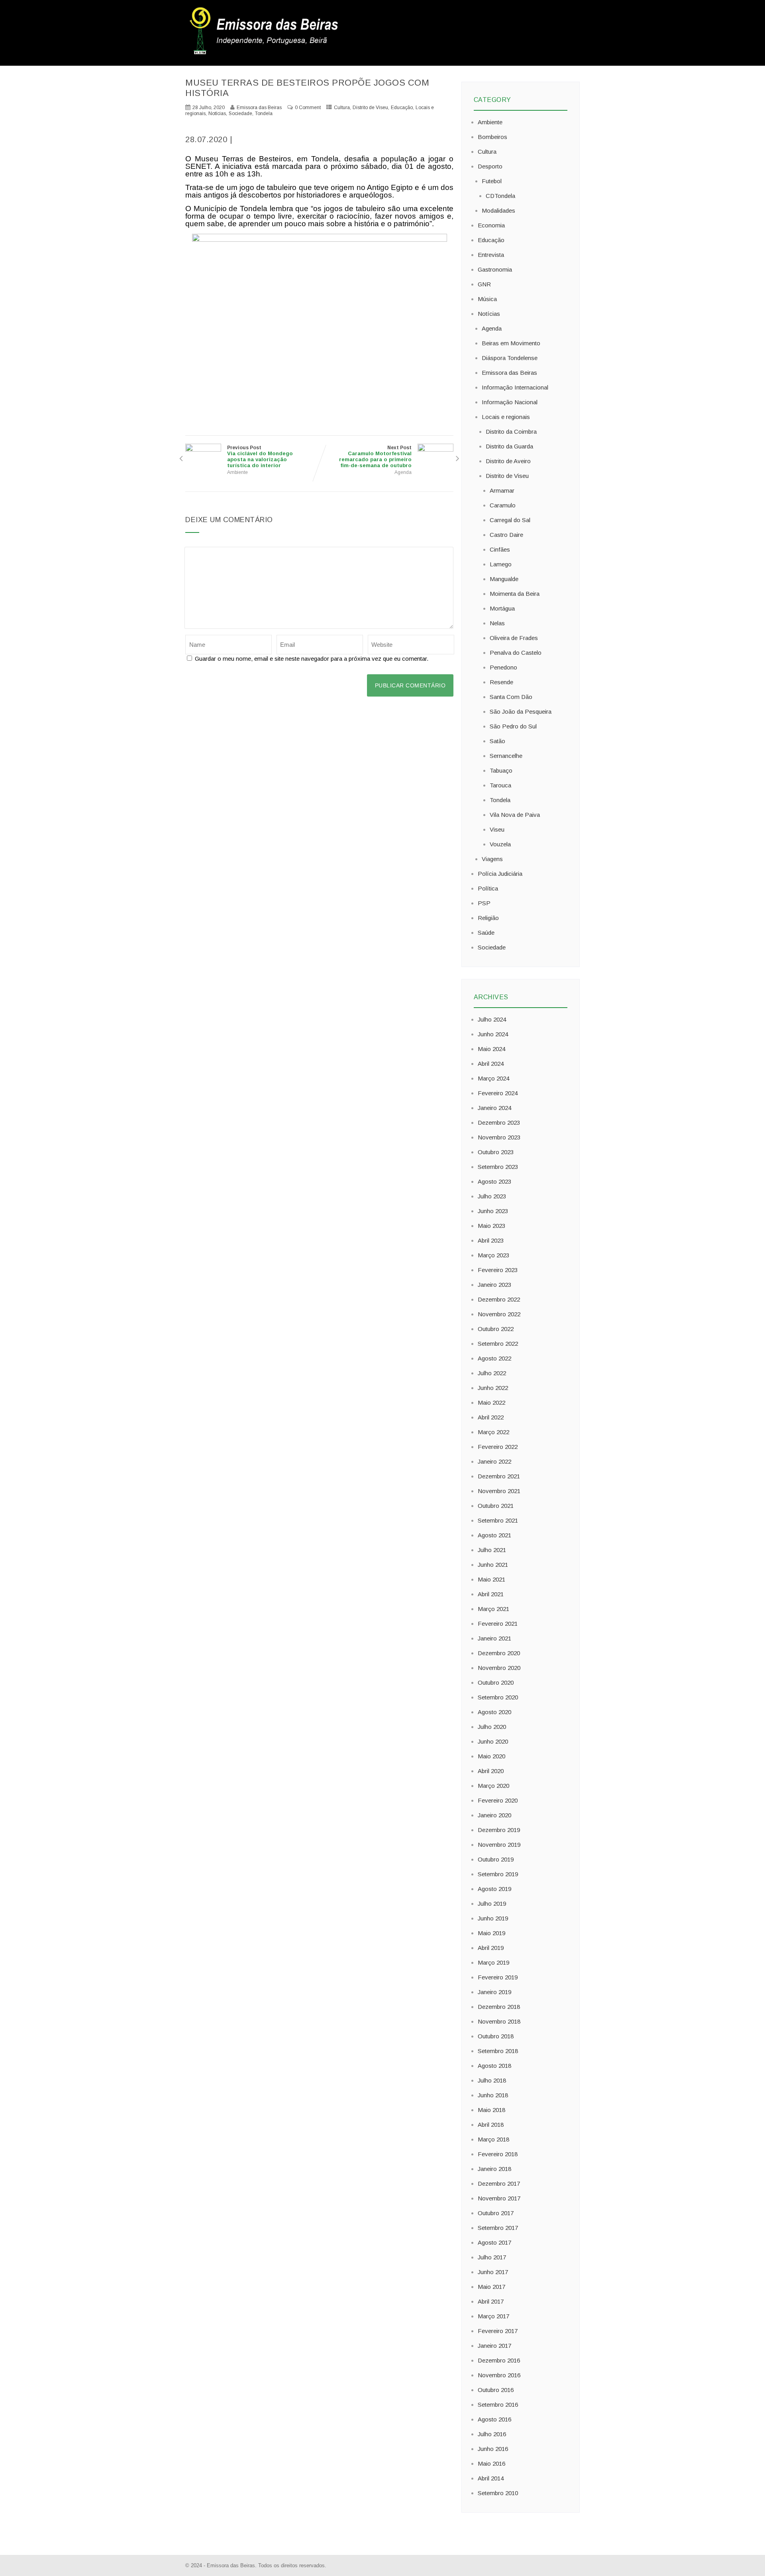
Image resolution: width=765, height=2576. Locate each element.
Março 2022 (493, 1432)
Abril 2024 (491, 1064)
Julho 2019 (492, 1904)
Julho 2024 (492, 1019)
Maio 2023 (491, 1226)
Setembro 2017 (498, 2228)
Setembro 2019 (498, 1874)
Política (488, 888)
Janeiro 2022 (494, 1461)
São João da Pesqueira (521, 712)
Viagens (492, 859)
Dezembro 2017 (499, 2184)
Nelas (497, 623)
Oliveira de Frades (514, 638)
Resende (501, 682)
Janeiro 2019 (494, 1992)
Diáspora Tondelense (510, 358)
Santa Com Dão (511, 697)
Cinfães (500, 549)
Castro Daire (506, 535)
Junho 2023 (493, 1211)
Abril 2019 (491, 1948)
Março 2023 (493, 1255)
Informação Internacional (515, 387)
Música (487, 299)
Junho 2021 (493, 1565)
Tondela (264, 114)
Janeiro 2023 (494, 1285)
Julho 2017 (492, 2257)
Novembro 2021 (499, 1491)
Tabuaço (501, 770)
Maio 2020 (491, 1756)
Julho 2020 (492, 1727)
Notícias (217, 114)
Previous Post (260, 457)
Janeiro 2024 (494, 1108)
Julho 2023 (492, 1196)
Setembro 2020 (498, 1697)
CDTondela (500, 196)
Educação (402, 108)
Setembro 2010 (498, 2493)
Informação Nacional (510, 402)
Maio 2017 (491, 2287)
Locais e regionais (506, 417)
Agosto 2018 (494, 2066)
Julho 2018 (492, 2080)
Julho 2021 (492, 1550)
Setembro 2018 (498, 2051)
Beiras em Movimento (511, 343)
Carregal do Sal (510, 520)
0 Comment (308, 108)
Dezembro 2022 (499, 1299)
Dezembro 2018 (499, 2007)
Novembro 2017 (499, 2198)
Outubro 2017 (496, 2213)
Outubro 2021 (496, 1506)
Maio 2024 (491, 1049)
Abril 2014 (491, 2478)
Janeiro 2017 (494, 2346)
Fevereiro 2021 (498, 1624)
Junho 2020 (493, 1741)
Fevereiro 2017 (498, 2331)
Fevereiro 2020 (498, 1800)
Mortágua (502, 608)
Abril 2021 (491, 1594)
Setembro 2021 (498, 1520)
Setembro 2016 (498, 2405)
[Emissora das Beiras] (265, 54)
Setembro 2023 (498, 1167)
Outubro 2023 (496, 1152)
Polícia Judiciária (500, 874)
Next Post (375, 457)
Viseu (497, 829)
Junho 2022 (493, 1388)
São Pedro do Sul (513, 726)
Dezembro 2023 (499, 1123)
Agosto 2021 (494, 1535)
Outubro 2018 (496, 2036)
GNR (484, 284)
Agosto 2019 (494, 1889)
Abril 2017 (491, 2301)
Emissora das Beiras (509, 373)
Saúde (486, 933)
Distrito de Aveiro (508, 461)
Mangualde (504, 579)
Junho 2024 (493, 1034)
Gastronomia (495, 269)
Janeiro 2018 (494, 2169)
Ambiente (237, 472)
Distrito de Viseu (370, 108)
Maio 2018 (491, 2110)
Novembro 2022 (499, 1314)
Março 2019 (493, 1962)
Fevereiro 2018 (498, 2154)
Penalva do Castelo (516, 653)
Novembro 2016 (499, 2375)
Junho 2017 (493, 2272)
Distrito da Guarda (509, 446)
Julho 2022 (492, 1373)
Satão (497, 741)
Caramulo (503, 505)
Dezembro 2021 (499, 1476)
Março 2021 (493, 1609)
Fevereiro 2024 (498, 1093)
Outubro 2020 (496, 1682)
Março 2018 (493, 2139)
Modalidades (498, 210)
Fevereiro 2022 (498, 1447)
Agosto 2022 (494, 1358)
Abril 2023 (491, 1240)
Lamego (501, 564)
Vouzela (500, 844)
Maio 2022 (491, 1403)
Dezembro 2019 (499, 1830)
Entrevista (491, 255)
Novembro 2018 (499, 2021)
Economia (491, 225)
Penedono (503, 667)
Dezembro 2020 (499, 1653)
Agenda (403, 472)
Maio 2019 (491, 1933)
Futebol (492, 181)
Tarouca (500, 785)
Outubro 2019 (496, 1859)
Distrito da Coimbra (511, 432)
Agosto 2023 (494, 1181)
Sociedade (240, 114)
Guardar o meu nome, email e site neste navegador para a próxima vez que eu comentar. (312, 659)
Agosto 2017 (494, 2242)
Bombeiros (492, 137)
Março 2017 (493, 2316)
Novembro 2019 (499, 1845)
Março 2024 (493, 1078)
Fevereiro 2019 (498, 1977)
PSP (484, 903)
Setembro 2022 (498, 1344)
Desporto (490, 166)
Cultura (342, 108)
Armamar (502, 490)
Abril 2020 (491, 1771)
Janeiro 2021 (494, 1638)
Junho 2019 (493, 1918)
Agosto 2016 (494, 2419)
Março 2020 (493, 1786)
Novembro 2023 (499, 1137)
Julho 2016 (492, 2434)
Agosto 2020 (494, 1712)
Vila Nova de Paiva (515, 815)
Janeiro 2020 (494, 1815)
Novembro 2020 (499, 1668)
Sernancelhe (506, 756)
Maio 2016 (491, 2463)
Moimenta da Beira (515, 594)
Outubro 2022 (496, 1329)
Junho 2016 (493, 2449)
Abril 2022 (491, 1417)
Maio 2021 (491, 1579)
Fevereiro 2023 (498, 1270)
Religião (488, 918)
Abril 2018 (491, 2125)
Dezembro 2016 (499, 2360)
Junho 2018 (493, 2095)
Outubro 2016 (496, 2390)
